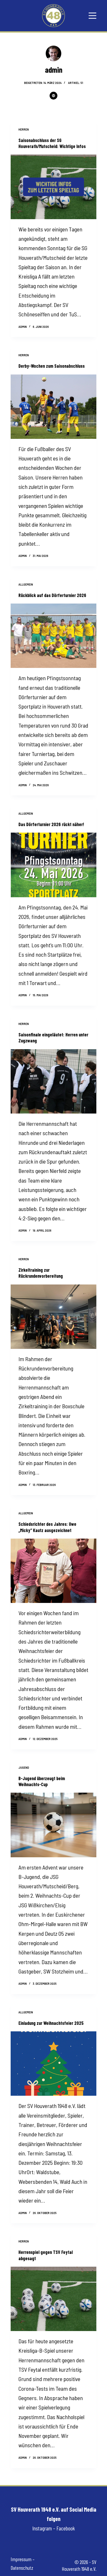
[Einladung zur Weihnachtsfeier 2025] (53, 2064)
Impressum (21, 2559)
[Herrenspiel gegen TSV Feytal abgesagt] (53, 2299)
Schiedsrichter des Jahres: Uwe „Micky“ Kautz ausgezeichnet (47, 1527)
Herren (24, 129)
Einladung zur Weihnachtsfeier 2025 (51, 2023)
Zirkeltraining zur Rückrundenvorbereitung (41, 1273)
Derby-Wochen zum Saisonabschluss (52, 366)
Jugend (24, 1767)
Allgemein (26, 584)
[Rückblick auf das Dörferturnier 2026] (53, 636)
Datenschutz (22, 2568)
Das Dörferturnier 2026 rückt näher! (51, 824)
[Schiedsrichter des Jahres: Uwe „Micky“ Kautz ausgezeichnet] (53, 1571)
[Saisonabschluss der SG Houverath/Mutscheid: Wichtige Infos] (53, 187)
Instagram (42, 2528)
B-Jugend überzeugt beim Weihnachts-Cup (42, 1781)
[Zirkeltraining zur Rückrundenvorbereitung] (53, 1317)
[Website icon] (53, 96)
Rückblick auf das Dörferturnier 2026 (52, 595)
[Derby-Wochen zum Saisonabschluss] (53, 407)
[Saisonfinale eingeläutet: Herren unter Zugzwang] (53, 1081)
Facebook (66, 2528)
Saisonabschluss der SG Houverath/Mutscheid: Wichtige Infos (52, 143)
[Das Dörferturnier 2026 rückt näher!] (53, 865)
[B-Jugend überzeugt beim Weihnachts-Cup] (53, 1825)
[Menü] (92, 16)
